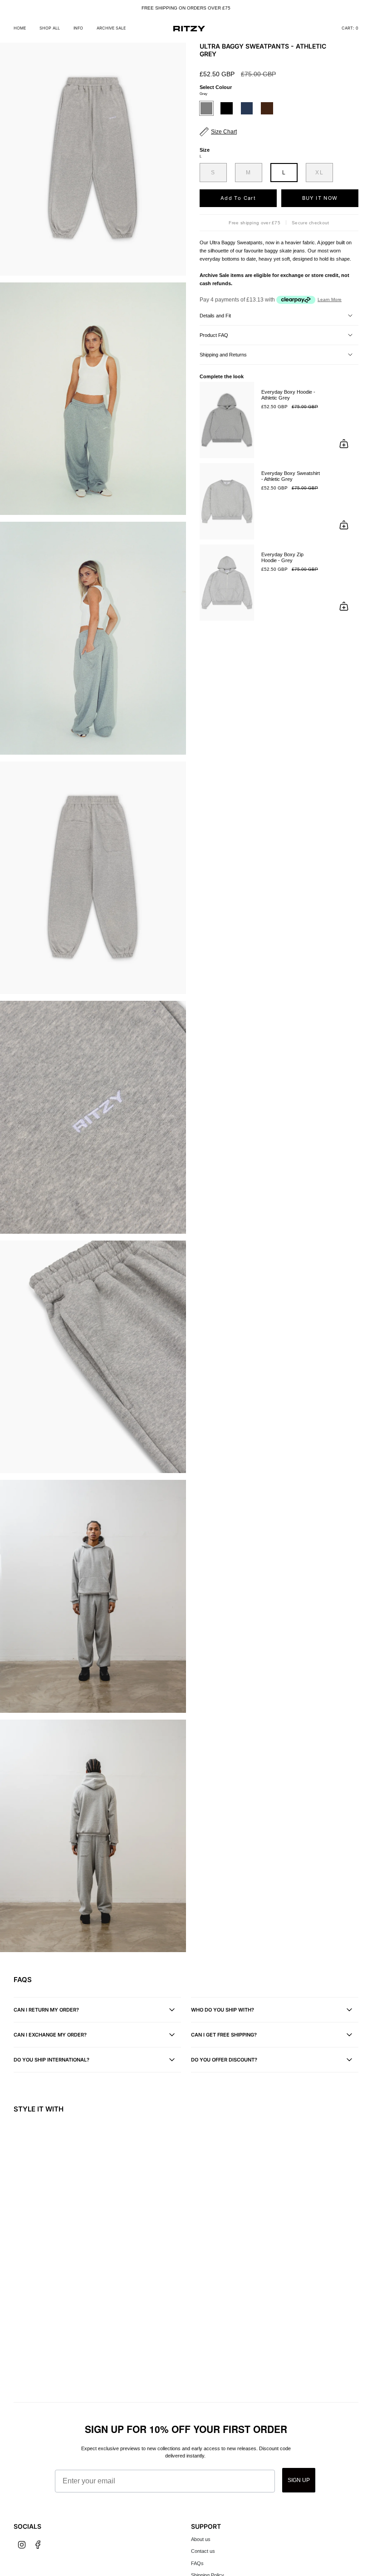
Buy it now (320, 198)
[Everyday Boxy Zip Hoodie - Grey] (227, 583)
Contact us (203, 2551)
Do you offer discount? (224, 2060)
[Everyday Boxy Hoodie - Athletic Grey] (227, 420)
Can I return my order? (46, 2010)
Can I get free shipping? (224, 2035)
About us (201, 2539)
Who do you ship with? (223, 2010)
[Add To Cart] (344, 444)
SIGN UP (299, 2480)
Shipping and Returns (223, 355)
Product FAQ (214, 335)
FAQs (197, 2563)
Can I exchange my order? (50, 2035)
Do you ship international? (51, 2060)
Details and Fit (215, 316)
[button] (50, 29)
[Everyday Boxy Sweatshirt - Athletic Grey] (227, 501)
